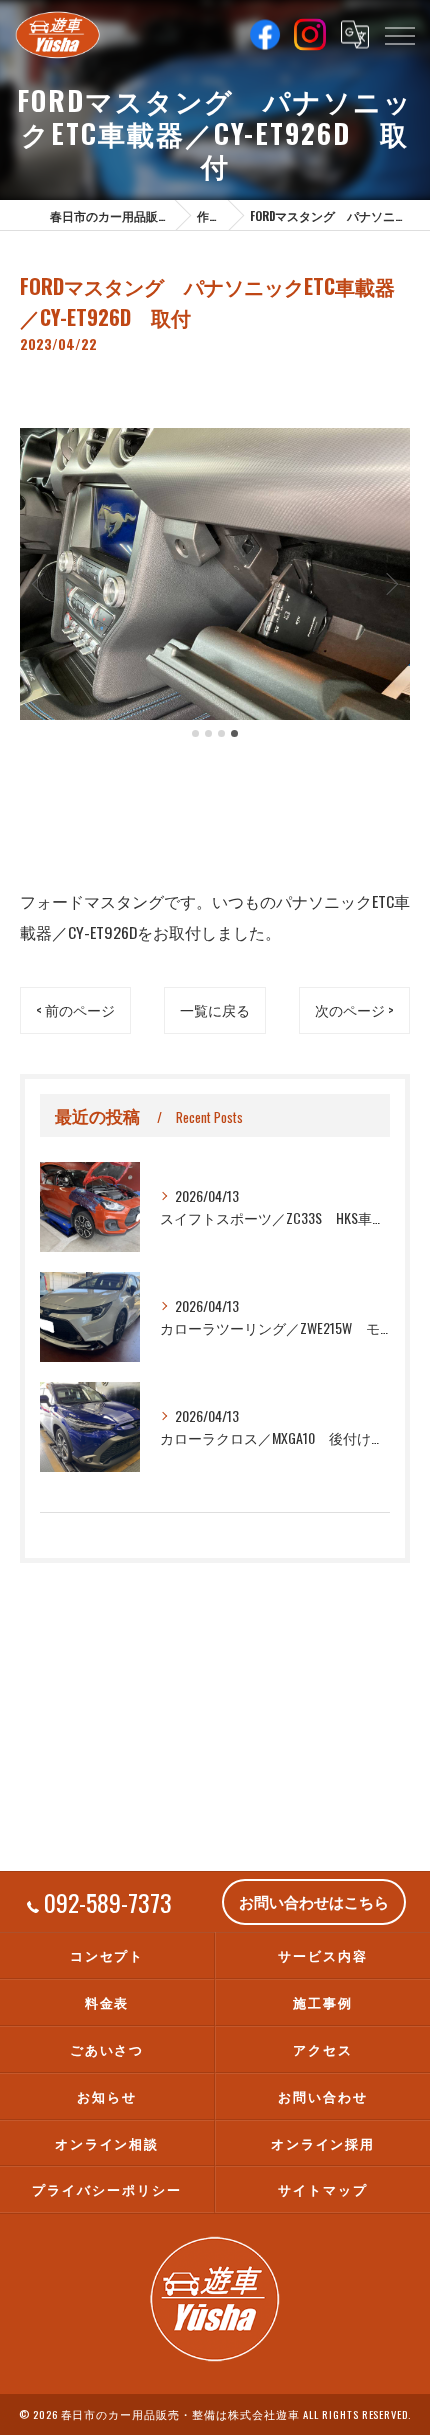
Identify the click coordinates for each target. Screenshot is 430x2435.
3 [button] (221, 733)
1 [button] (195, 733)
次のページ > (354, 1010)
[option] (215, 574)
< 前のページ (75, 1010)
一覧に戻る (215, 1010)
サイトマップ (323, 2189)
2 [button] (208, 733)
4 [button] (234, 733)
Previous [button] (40, 583)
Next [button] (390, 583)
